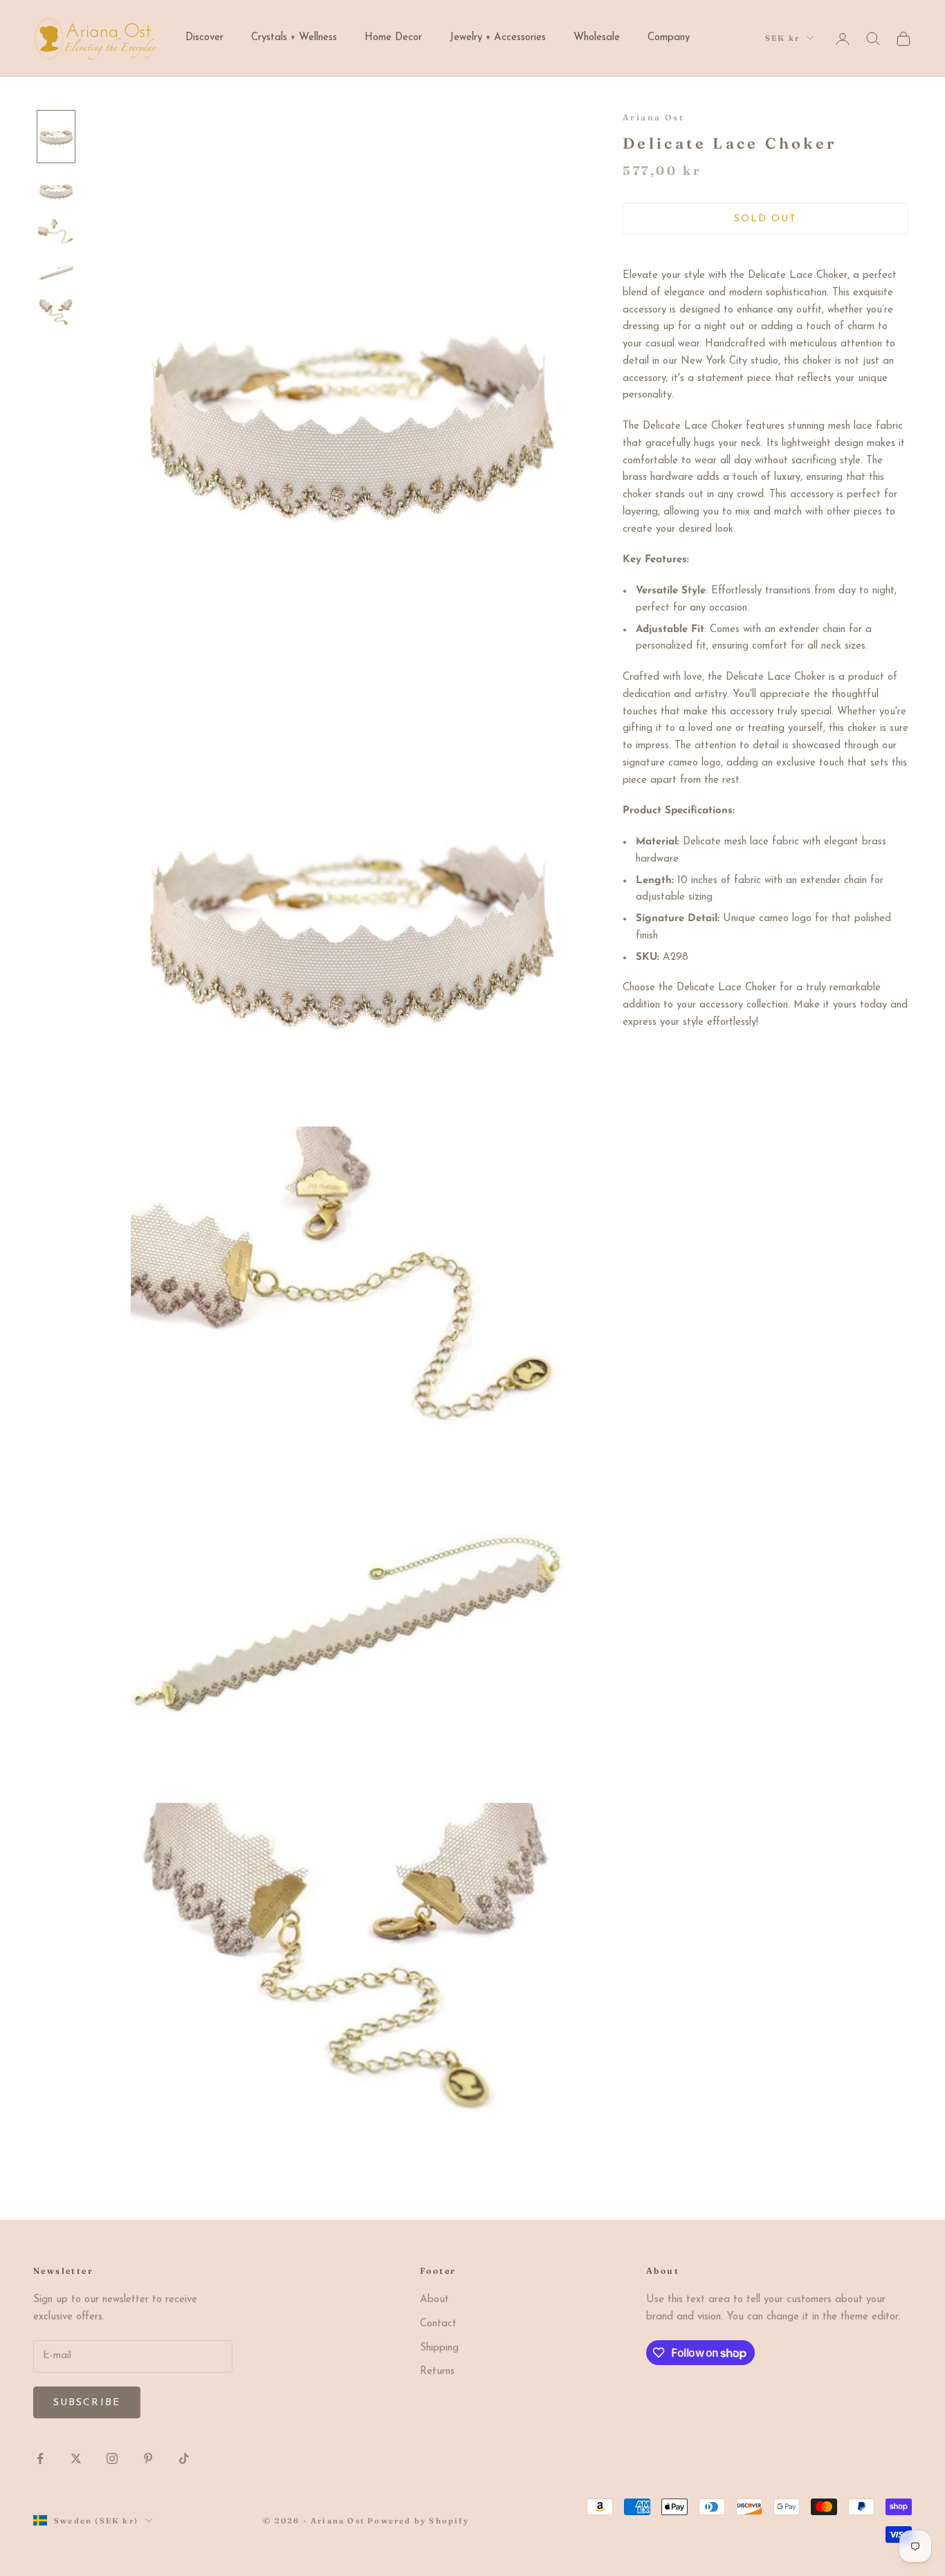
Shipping (439, 2348)
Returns (437, 2372)
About (434, 2300)
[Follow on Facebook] (40, 2458)
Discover (204, 38)
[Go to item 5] (56, 313)
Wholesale (597, 38)
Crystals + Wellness (294, 38)
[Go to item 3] (56, 232)
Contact (438, 2324)
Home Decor (393, 38)
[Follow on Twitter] (76, 2458)
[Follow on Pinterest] (148, 2458)
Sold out (766, 219)
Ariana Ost (653, 117)
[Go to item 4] (56, 272)
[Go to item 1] (56, 136)
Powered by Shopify (418, 2521)
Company (669, 38)
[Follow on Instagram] (112, 2458)
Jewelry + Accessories (498, 38)
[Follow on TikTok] (184, 2458)
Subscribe (87, 2403)
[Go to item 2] (56, 191)
